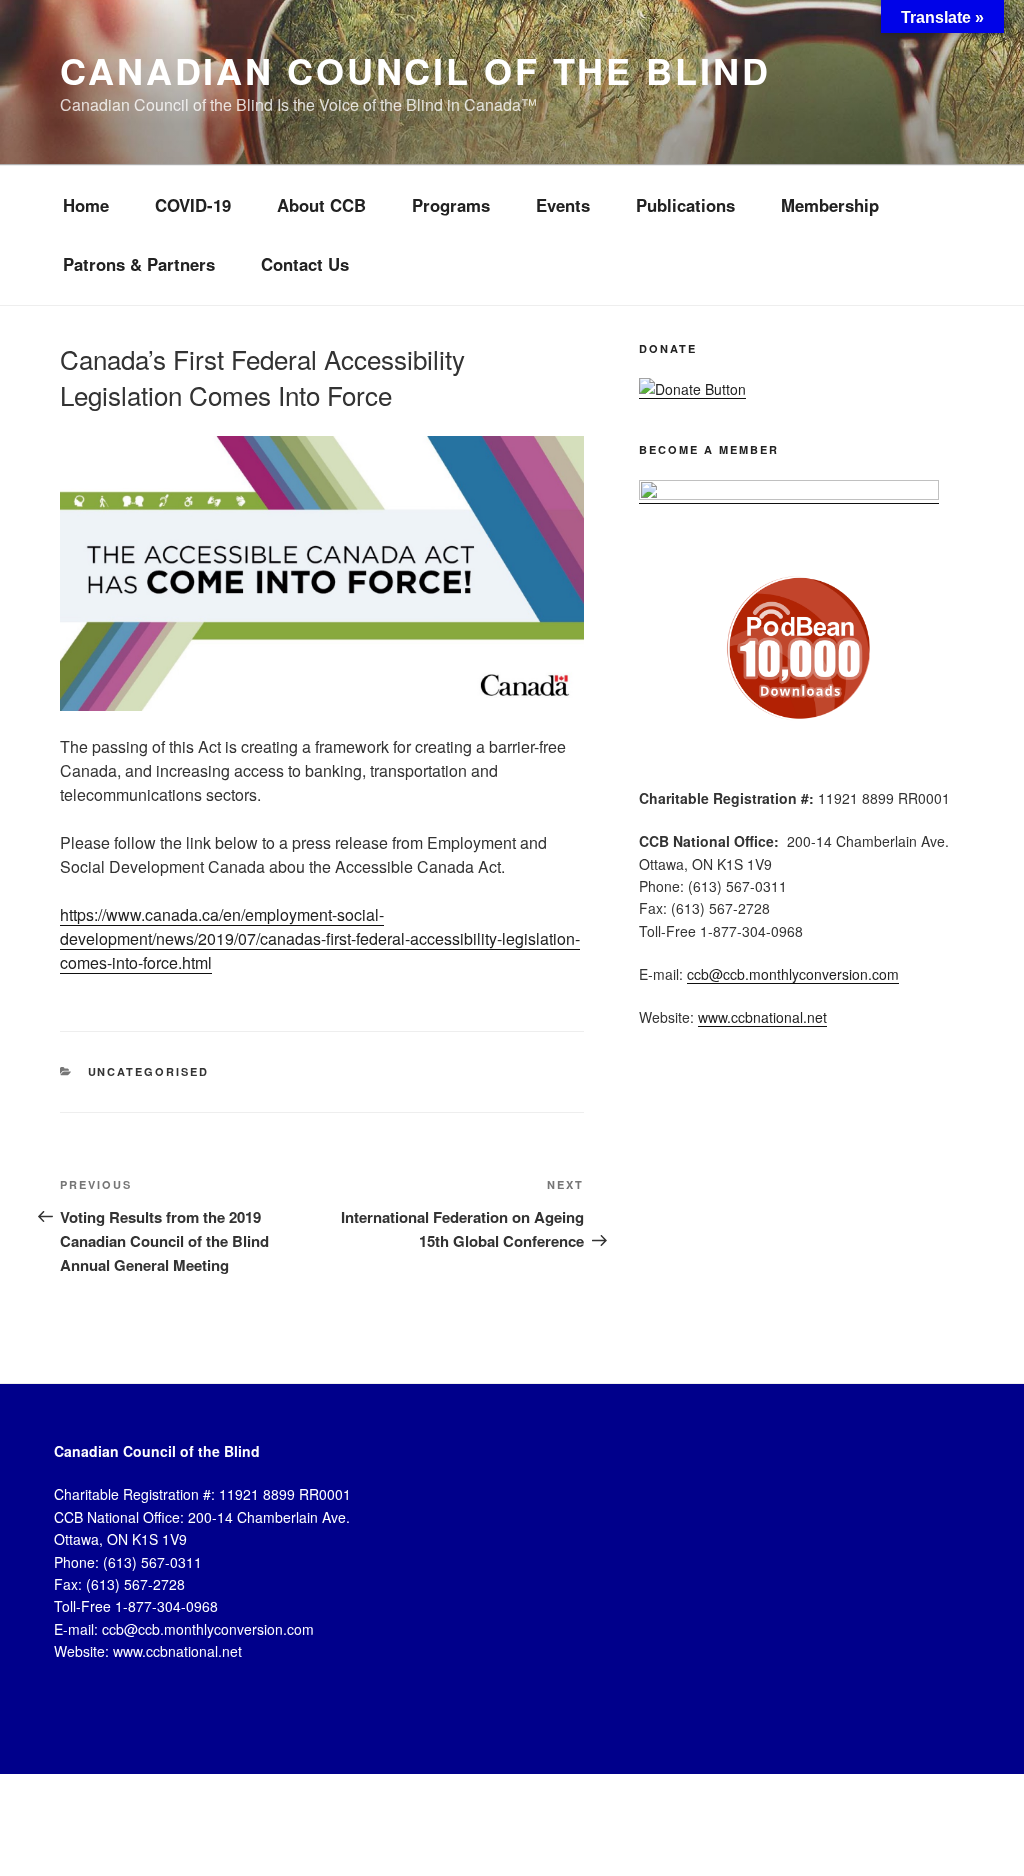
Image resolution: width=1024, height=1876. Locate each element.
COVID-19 (193, 205)
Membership (830, 205)
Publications (685, 205)
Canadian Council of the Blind (415, 70)
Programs (451, 205)
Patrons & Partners (139, 264)
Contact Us (305, 264)
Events (563, 205)
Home (86, 205)
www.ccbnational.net (762, 1017)
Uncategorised (149, 1071)
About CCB (321, 205)
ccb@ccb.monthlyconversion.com (793, 974)
